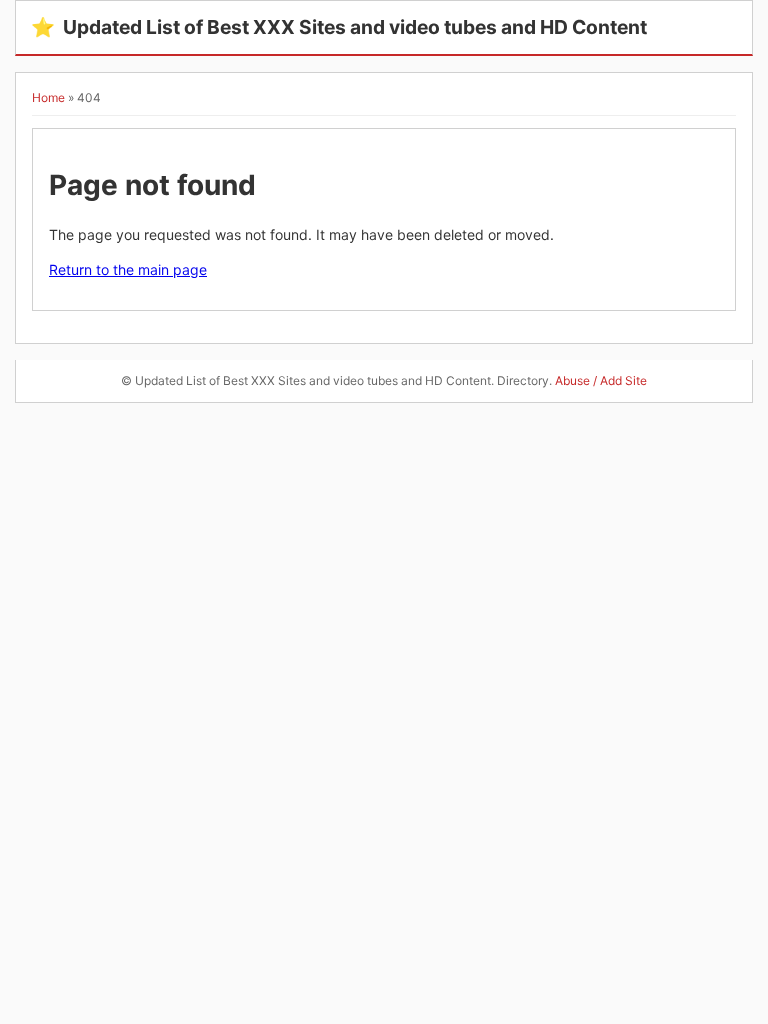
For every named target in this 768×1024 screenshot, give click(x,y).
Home (48, 97)
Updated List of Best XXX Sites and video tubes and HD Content (339, 27)
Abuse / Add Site (601, 380)
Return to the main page (128, 269)
